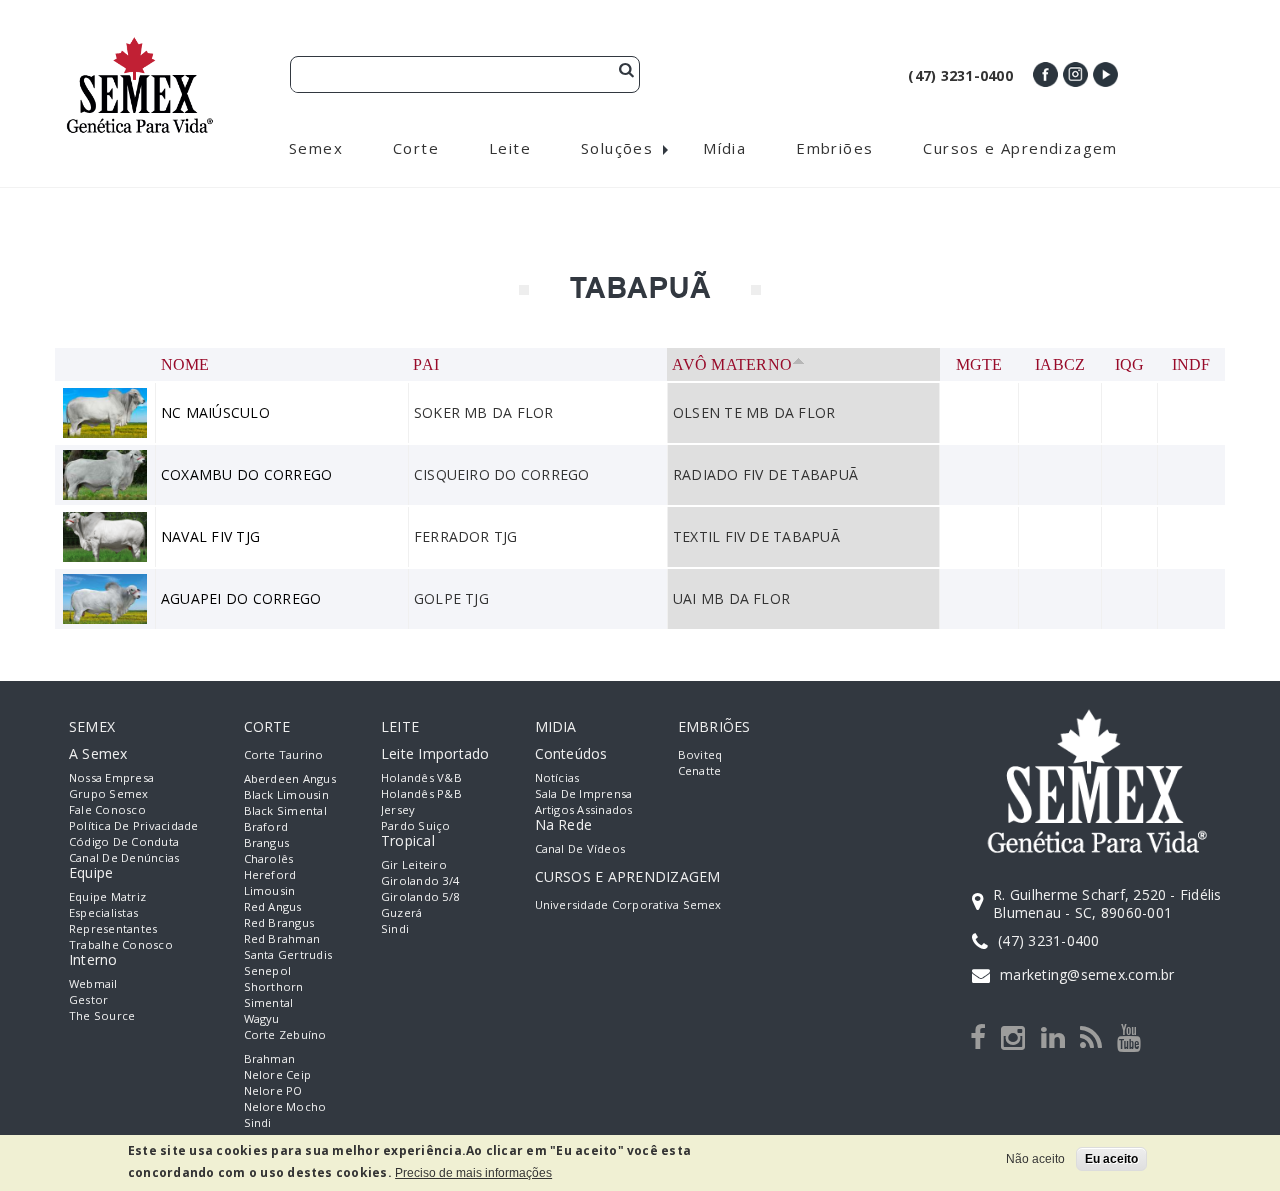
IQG (1130, 364)
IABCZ (1060, 364)
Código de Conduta (124, 841)
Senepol (268, 970)
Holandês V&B (421, 777)
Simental (269, 1002)
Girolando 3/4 (420, 880)
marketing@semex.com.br (1087, 974)
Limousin (270, 890)
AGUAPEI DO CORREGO (241, 598)
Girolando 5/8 (420, 896)
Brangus (267, 842)
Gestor (88, 999)
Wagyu (262, 1018)
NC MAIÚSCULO (215, 412)
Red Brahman (282, 938)
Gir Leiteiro (414, 864)
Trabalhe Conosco (121, 944)
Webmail (93, 983)
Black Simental (285, 810)
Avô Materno (732, 364)
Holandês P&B (421, 793)
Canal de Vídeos (580, 848)
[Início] (140, 45)
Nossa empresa (111, 777)
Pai (426, 364)
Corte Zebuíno (285, 1034)
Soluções (617, 148)
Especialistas (103, 912)
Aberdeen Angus (290, 778)
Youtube (1105, 74)
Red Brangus (279, 922)
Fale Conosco (107, 809)
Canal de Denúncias (124, 857)
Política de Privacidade (134, 825)
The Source (102, 1015)
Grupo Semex (109, 793)
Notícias (557, 777)
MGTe (979, 364)
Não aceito (1035, 1159)
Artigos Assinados (584, 809)
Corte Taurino (284, 754)
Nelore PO (273, 1090)
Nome (185, 364)
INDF (1191, 364)
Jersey (398, 809)
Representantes (113, 928)
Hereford (270, 874)
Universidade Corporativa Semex (628, 904)
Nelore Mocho (285, 1106)
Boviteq (700, 754)
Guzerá (401, 912)
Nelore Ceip (278, 1074)
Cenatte (700, 770)
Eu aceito (1111, 1159)
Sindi (258, 1122)
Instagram (1075, 74)
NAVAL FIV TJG (210, 536)
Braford (266, 826)
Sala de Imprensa (584, 793)
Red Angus (273, 906)
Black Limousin (286, 794)
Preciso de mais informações (473, 1173)
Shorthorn (274, 986)
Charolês (269, 858)
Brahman (270, 1058)
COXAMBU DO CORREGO (246, 474)
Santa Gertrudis (288, 954)
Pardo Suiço (416, 825)
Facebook (1045, 74)
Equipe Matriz (107, 896)
